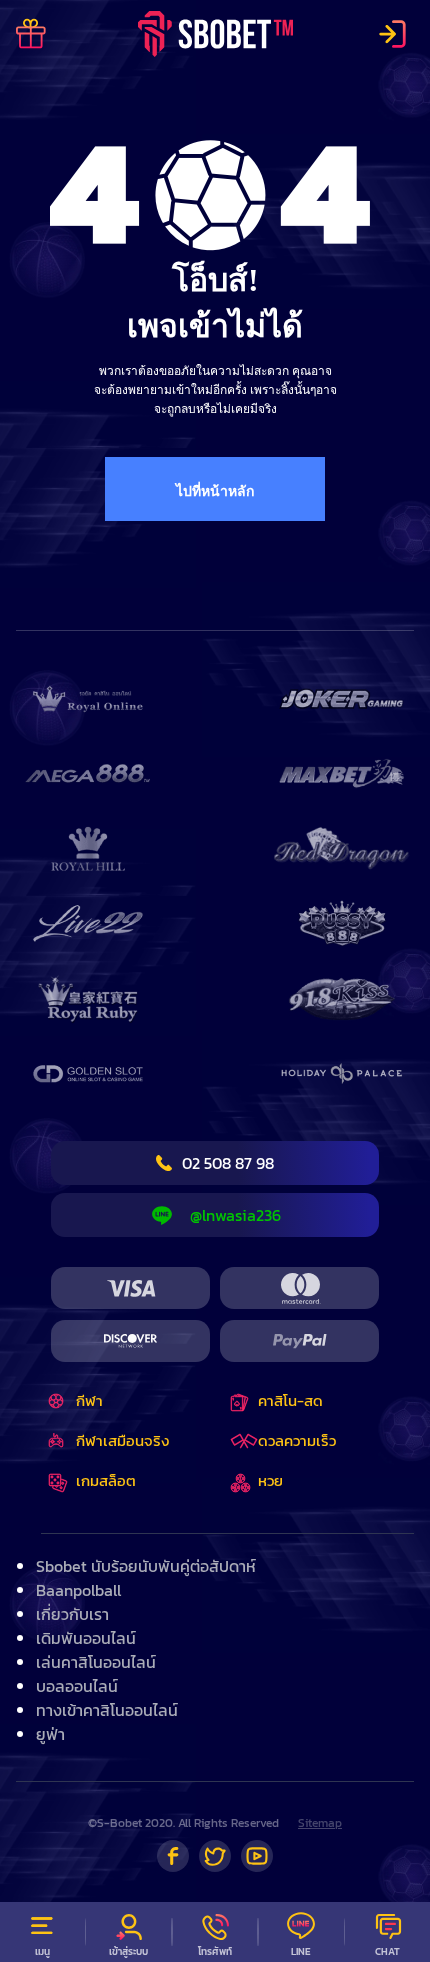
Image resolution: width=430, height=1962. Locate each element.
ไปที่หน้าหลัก (215, 491)
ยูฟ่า (50, 1734)
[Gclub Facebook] (173, 1856)
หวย (270, 1480)
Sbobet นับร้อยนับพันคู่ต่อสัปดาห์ (146, 1566)
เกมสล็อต (106, 1480)
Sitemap (320, 1823)
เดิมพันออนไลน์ (86, 1638)
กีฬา (89, 1400)
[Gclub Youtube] (257, 1856)
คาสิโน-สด (290, 1400)
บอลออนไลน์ (77, 1686)
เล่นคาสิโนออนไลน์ (96, 1662)
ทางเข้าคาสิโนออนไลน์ (107, 1710)
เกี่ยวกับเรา (72, 1614)
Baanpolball (78, 1590)
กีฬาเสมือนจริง (122, 1440)
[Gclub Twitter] (215, 1856)
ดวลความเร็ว (297, 1440)
